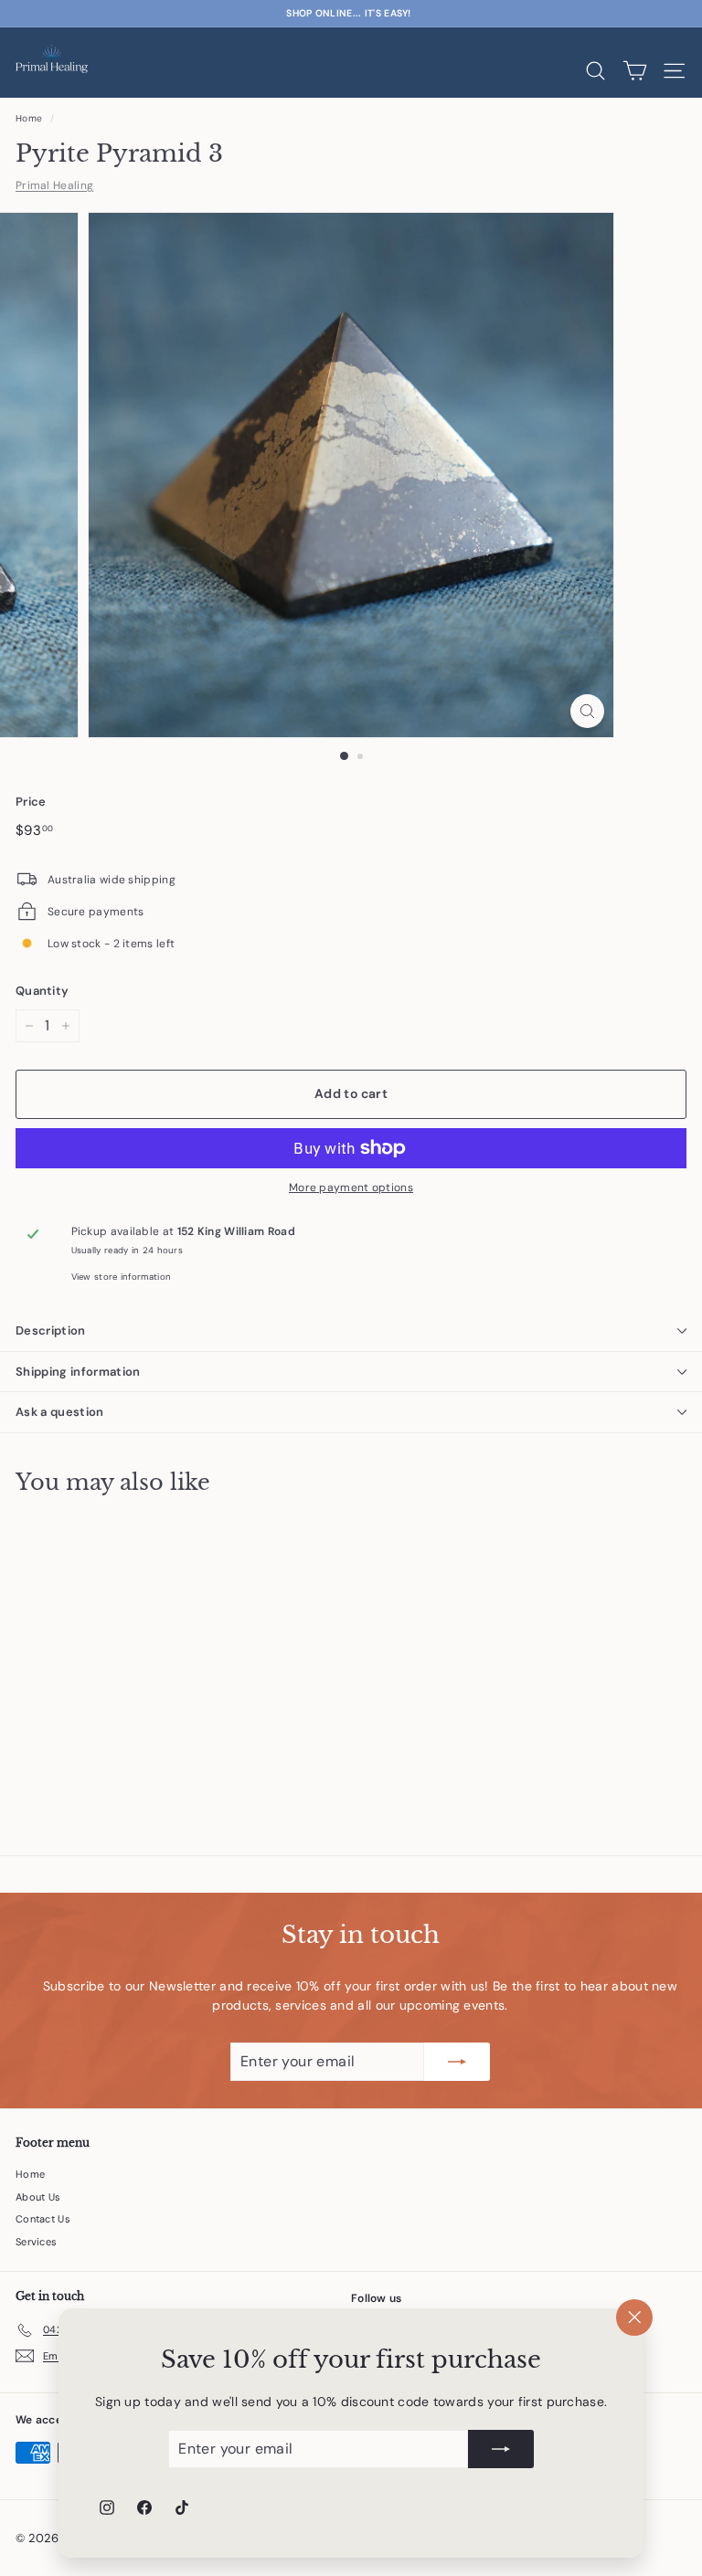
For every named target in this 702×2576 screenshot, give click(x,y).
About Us (38, 2197)
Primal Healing (54, 185)
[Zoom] (587, 711)
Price (31, 802)
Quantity (42, 991)
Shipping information (78, 1372)
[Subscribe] (501, 2449)
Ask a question (60, 1412)
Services (36, 2242)
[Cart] (635, 71)
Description (51, 1330)
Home (29, 118)
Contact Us (43, 2219)
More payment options (351, 1188)
